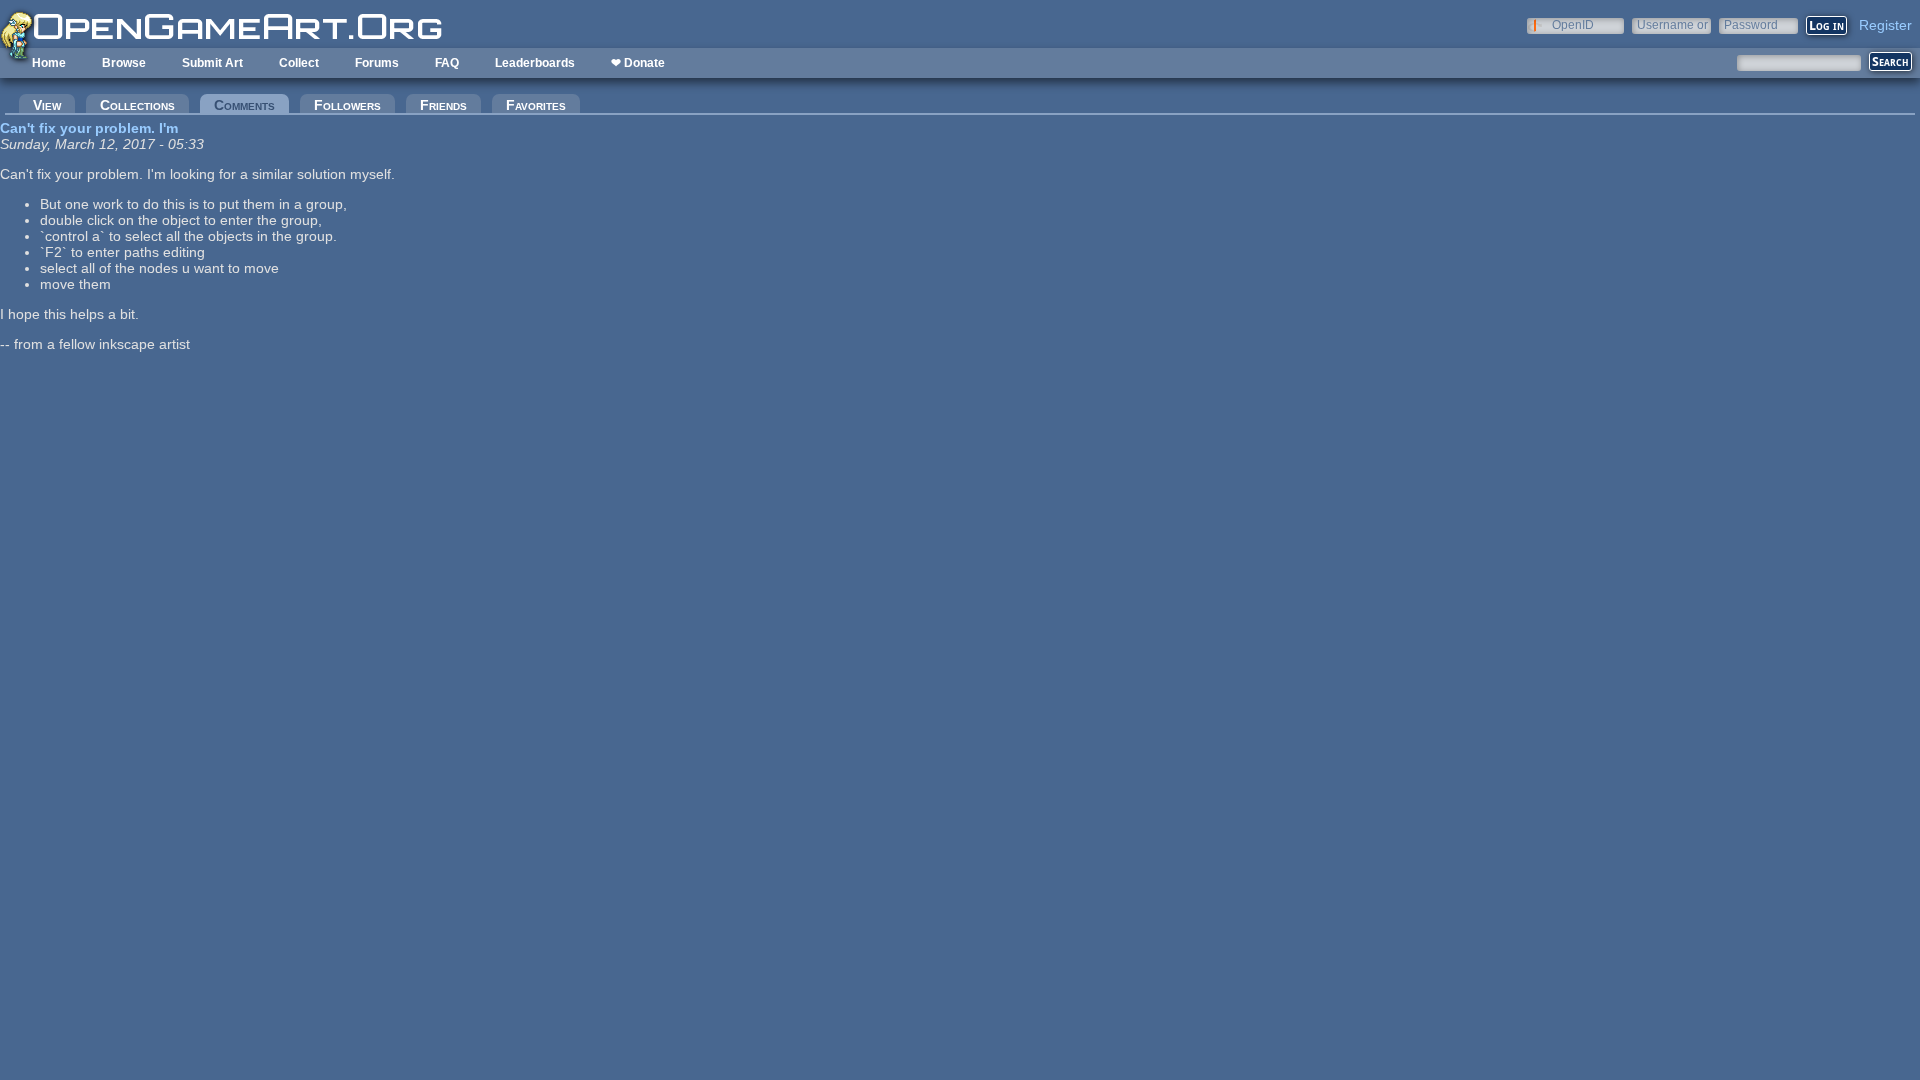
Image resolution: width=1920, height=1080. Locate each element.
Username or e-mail (1672, 24)
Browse (124, 63)
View (47, 105)
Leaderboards (535, 63)
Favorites (536, 105)
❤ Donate (638, 63)
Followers (347, 105)
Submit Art (212, 63)
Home (49, 63)
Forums (377, 63)
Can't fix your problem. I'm (89, 128)
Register (1885, 25)
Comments (251, 105)
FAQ (447, 63)
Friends (443, 105)
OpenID (1573, 24)
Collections (137, 105)
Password (1751, 24)
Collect (299, 63)
